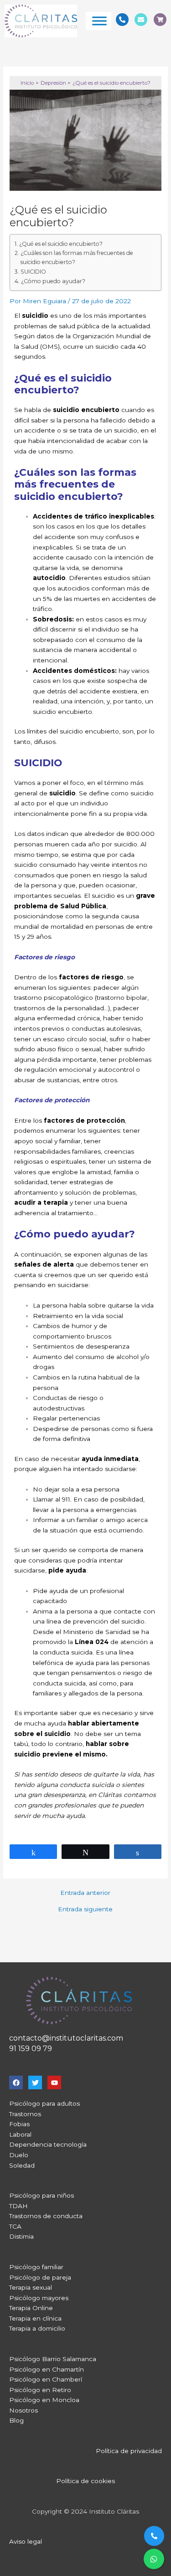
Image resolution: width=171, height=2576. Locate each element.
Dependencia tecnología (48, 2144)
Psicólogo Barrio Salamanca (53, 2359)
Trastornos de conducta (46, 2216)
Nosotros (23, 2410)
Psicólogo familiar (36, 2267)
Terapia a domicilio (37, 2328)
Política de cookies (85, 2481)
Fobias (19, 2124)
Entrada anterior (85, 1893)
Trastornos (25, 2114)
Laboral (20, 2134)
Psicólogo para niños (41, 2195)
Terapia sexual (31, 2287)
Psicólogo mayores (39, 2298)
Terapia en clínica (35, 2318)
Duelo (19, 2155)
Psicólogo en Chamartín (47, 2369)
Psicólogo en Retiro (40, 2390)
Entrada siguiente (85, 1909)
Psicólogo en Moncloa (44, 2400)
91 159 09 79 (31, 2049)
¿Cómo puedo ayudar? (53, 281)
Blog (16, 2420)
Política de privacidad (129, 2451)
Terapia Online (31, 2308)
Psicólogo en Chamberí (46, 2379)
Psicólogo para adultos (44, 2103)
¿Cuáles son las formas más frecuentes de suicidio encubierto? (77, 257)
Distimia (21, 2236)
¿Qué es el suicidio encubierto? (61, 244)
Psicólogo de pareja (40, 2277)
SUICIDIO (33, 272)
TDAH (18, 2206)
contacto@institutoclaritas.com (66, 2038)
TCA (15, 2226)
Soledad (22, 2165)
